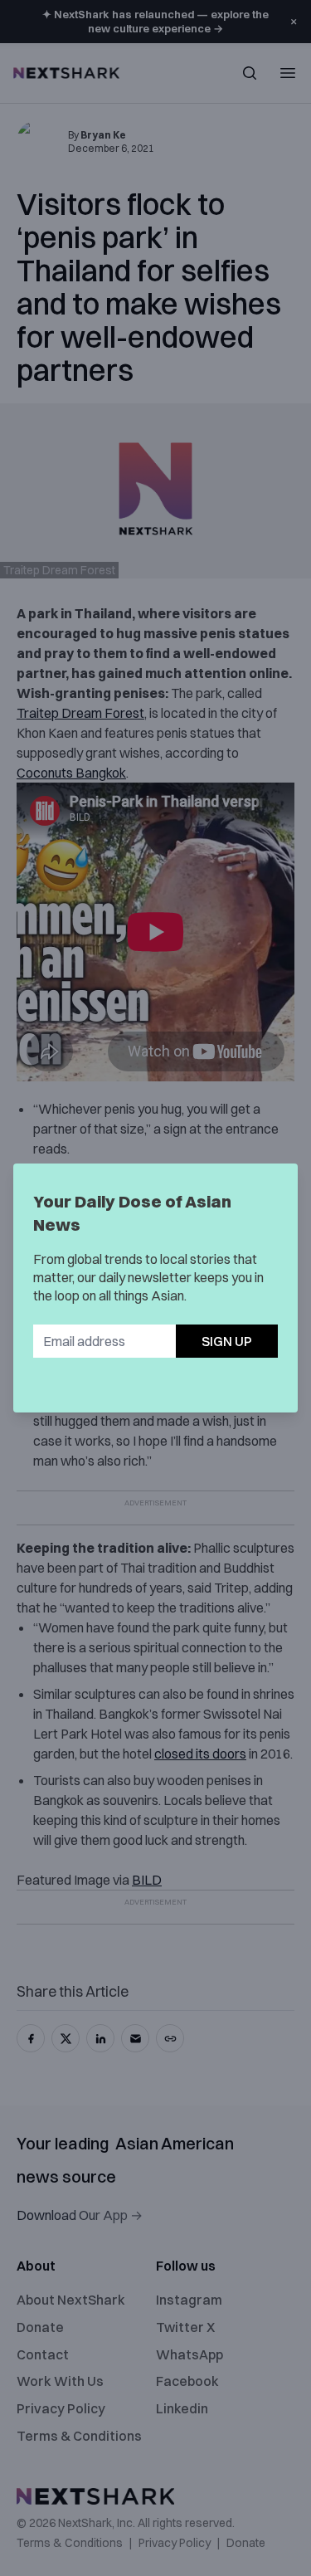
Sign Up (227, 1341)
